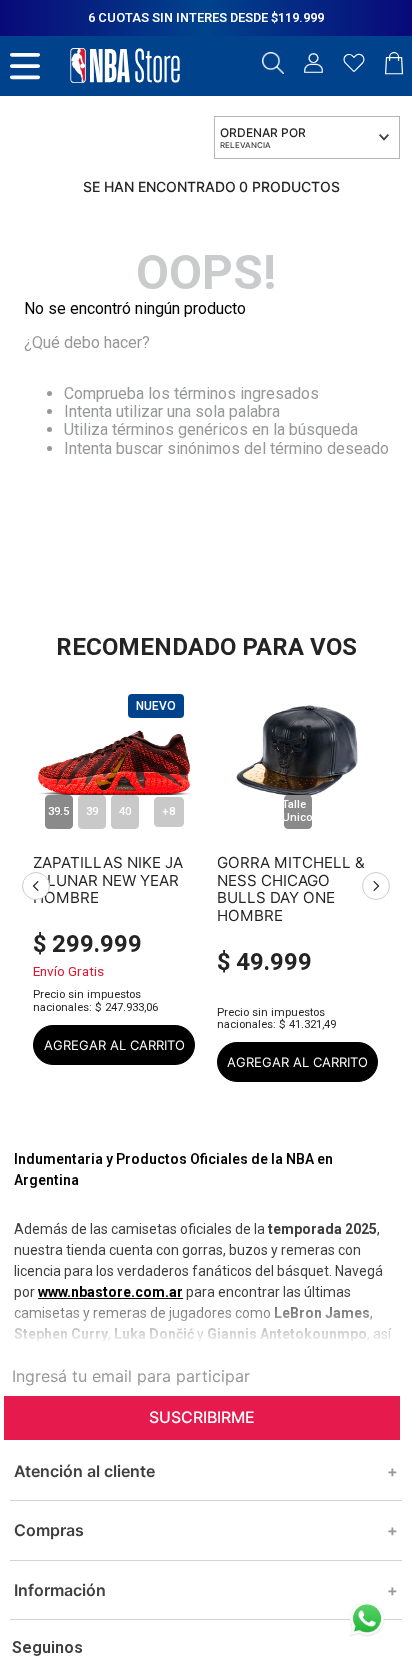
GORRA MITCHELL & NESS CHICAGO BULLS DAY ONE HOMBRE (291, 880)
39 (92, 811)
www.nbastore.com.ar (110, 1292)
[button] (273, 65)
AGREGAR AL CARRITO (114, 1045)
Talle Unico (298, 811)
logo (125, 66)
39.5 (58, 811)
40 (125, 811)
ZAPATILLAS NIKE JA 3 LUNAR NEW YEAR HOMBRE (108, 880)
